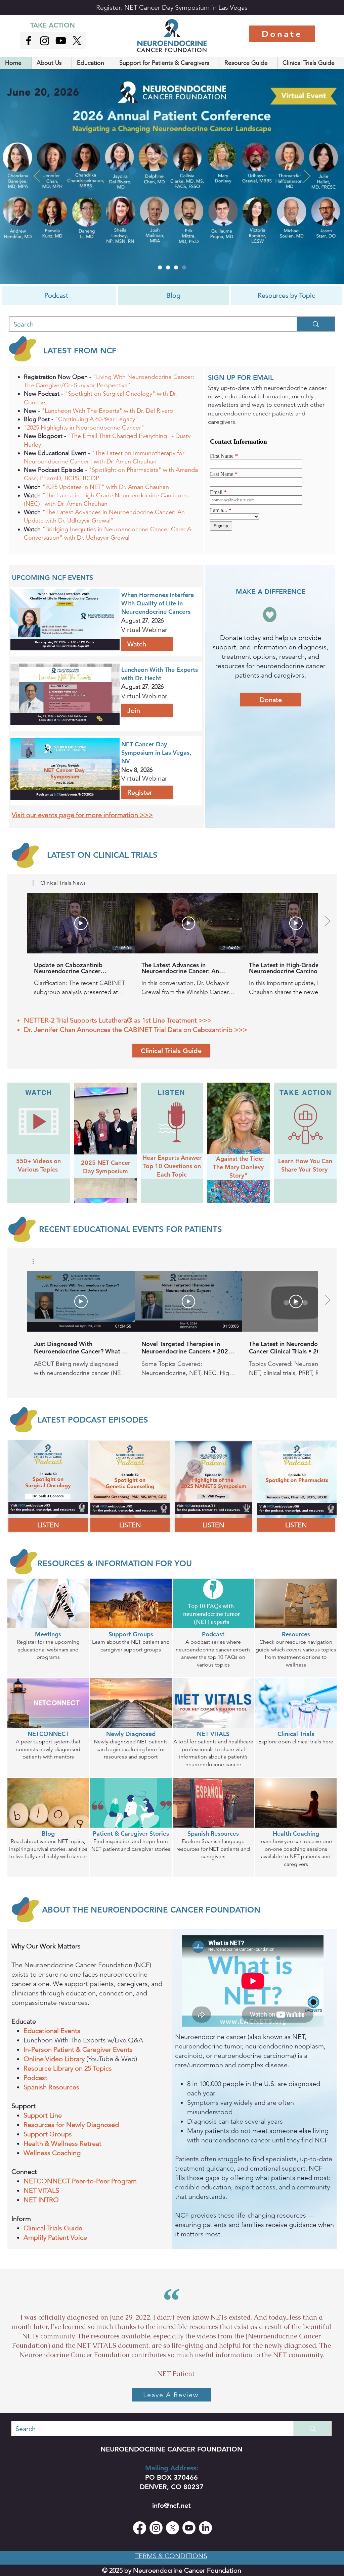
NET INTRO (42, 2200)
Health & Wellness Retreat (63, 2143)
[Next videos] (327, 922)
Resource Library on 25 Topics (69, 2068)
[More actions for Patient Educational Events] (36, 1261)
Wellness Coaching (53, 2153)
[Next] (307, 177)
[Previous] (37, 177)
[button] (51, 63)
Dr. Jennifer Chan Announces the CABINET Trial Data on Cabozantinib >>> (136, 1030)
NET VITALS (42, 2190)
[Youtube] (61, 41)
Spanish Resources (52, 2087)
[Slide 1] (176, 267)
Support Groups (49, 2134)
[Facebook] (140, 2528)
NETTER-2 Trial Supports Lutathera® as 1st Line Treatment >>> (118, 1020)
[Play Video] (81, 923)
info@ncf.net (171, 2506)
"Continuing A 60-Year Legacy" (97, 419)
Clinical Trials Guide (54, 2228)
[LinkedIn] (205, 2528)
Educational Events (53, 2031)
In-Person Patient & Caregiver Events (79, 2049)
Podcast (35, 2078)
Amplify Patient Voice (56, 2237)
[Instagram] (45, 41)
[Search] (316, 324)
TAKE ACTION (53, 25)
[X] (77, 41)
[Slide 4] (160, 267)
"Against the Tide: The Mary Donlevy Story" (238, 1167)
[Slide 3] (184, 267)
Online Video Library (54, 2059)
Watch (32, 495)
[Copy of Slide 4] (168, 267)
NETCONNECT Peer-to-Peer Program (81, 2181)
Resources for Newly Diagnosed (71, 2125)
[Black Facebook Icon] (29, 41)
